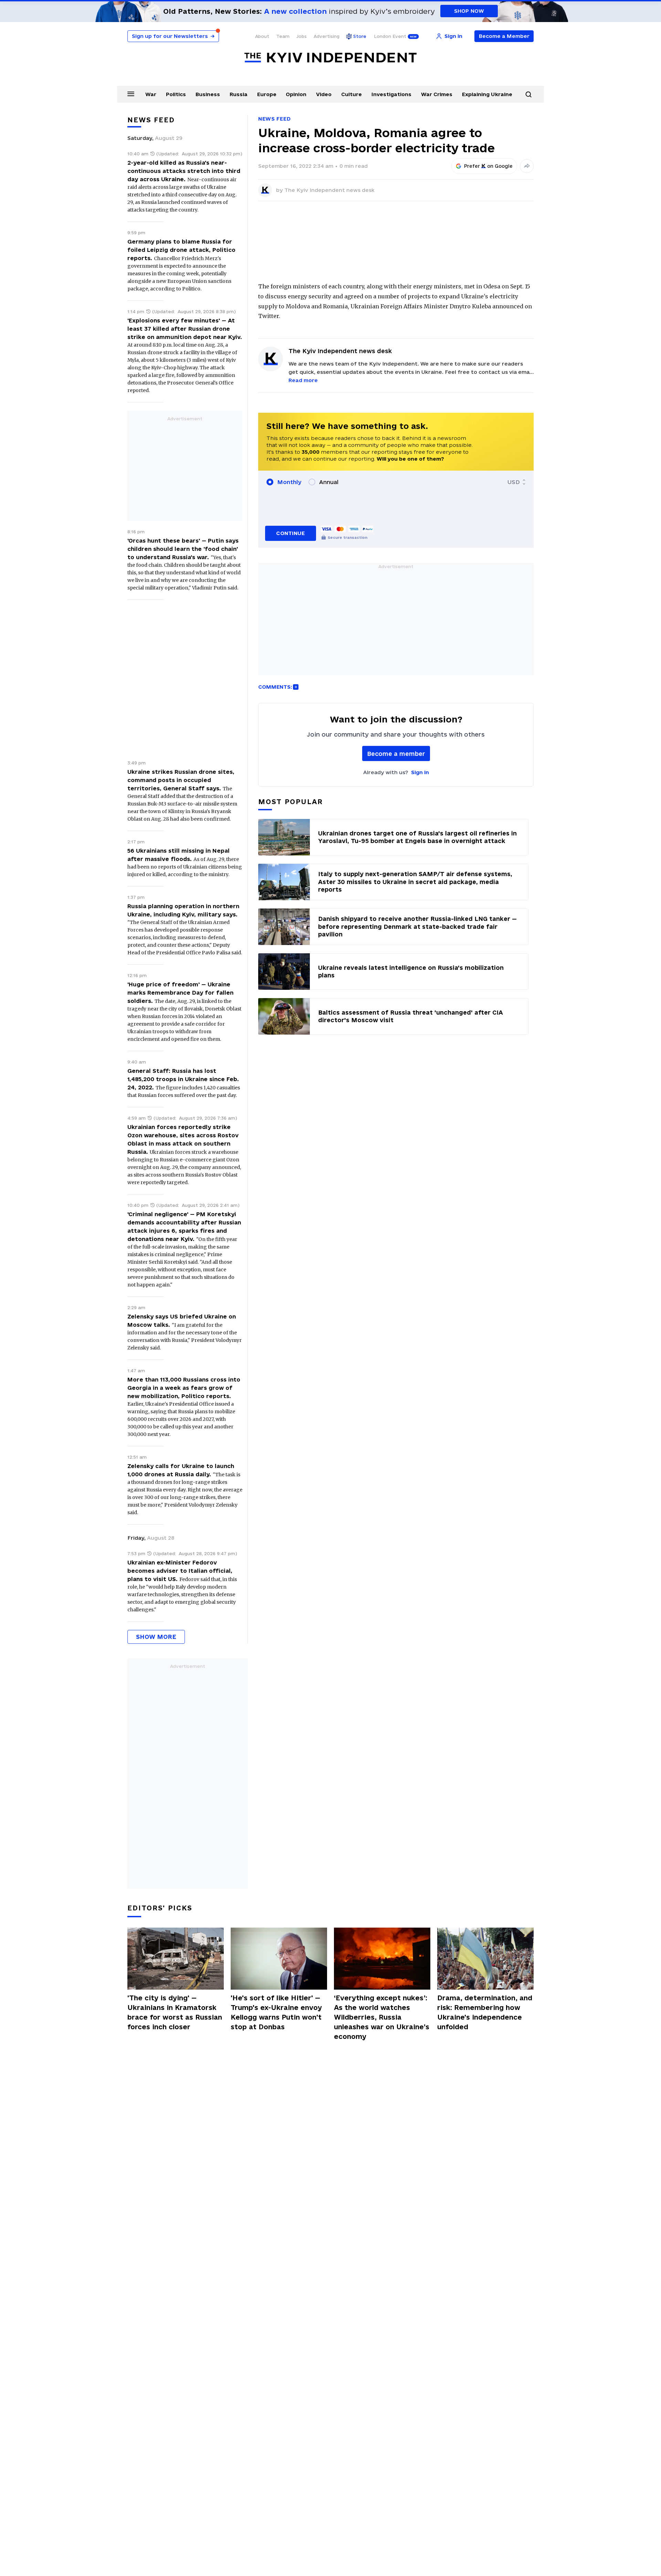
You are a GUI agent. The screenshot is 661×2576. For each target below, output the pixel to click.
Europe (267, 94)
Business (208, 94)
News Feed (274, 119)
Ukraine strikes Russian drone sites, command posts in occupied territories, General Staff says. (181, 780)
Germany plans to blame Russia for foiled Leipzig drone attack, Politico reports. (181, 250)
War (151, 94)
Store (360, 36)
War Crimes (437, 94)
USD (514, 482)
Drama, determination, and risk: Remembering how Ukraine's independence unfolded (485, 2012)
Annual (329, 482)
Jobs (302, 36)
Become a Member (504, 36)
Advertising (327, 36)
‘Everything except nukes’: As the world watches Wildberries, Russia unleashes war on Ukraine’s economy (382, 2017)
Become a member (396, 754)
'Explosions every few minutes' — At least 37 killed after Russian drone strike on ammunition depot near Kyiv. (185, 329)
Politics (176, 94)
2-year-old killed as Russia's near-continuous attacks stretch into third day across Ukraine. (184, 171)
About (262, 36)
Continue (290, 533)
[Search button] (528, 94)
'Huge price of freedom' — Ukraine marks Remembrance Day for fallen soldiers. (180, 993)
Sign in (420, 772)
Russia (239, 94)
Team (283, 36)
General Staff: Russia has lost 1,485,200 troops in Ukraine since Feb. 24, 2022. (183, 1079)
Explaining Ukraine (487, 94)
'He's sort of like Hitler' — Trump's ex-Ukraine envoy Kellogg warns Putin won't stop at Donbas (276, 2012)
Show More (156, 1637)
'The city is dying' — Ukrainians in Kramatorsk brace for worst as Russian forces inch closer (175, 2012)
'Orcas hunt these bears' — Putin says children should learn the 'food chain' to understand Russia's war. (183, 549)
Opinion (296, 94)
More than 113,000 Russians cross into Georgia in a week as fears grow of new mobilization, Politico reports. (184, 1388)
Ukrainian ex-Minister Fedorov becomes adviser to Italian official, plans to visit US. (180, 1571)
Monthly (289, 482)
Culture (352, 94)
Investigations (391, 94)
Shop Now (469, 11)
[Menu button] (131, 94)
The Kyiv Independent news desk (329, 190)
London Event (390, 36)
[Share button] (527, 166)
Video (324, 94)
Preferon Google (489, 166)
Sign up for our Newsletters (173, 36)
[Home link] (330, 58)
